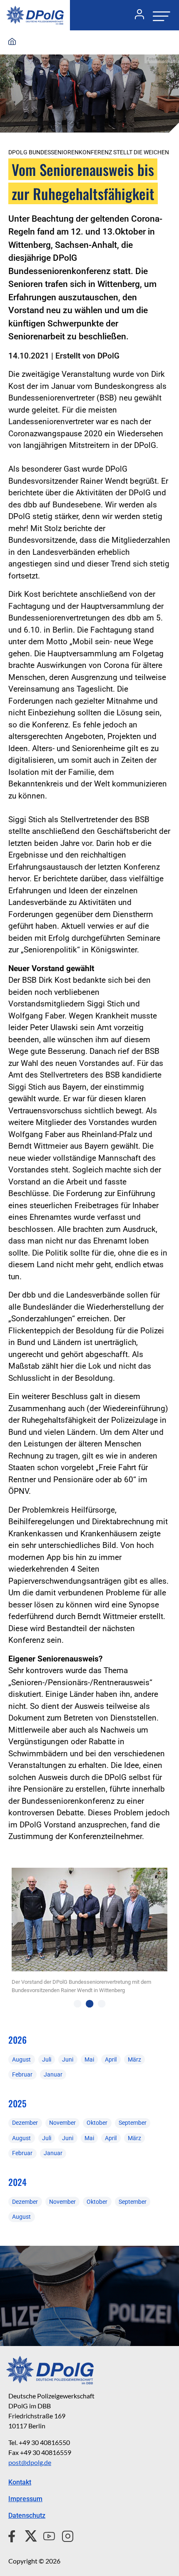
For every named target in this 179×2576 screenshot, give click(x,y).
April (111, 2059)
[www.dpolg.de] (12, 42)
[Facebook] (14, 2535)
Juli (47, 2059)
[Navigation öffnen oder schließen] (159, 15)
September (133, 2123)
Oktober (97, 2123)
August (21, 2059)
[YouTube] (46, 2535)
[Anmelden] (136, 15)
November (62, 2123)
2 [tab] (90, 2004)
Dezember (25, 2123)
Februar (22, 2074)
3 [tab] (102, 2004)
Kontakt (20, 2482)
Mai (89, 2059)
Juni (68, 2059)
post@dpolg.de (30, 2462)
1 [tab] (78, 2004)
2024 (17, 2182)
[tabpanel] (89, 1934)
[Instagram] (64, 2535)
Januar (53, 2074)
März (134, 2059)
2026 (17, 2040)
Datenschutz (27, 2515)
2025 (17, 2103)
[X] (28, 2535)
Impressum (25, 2499)
